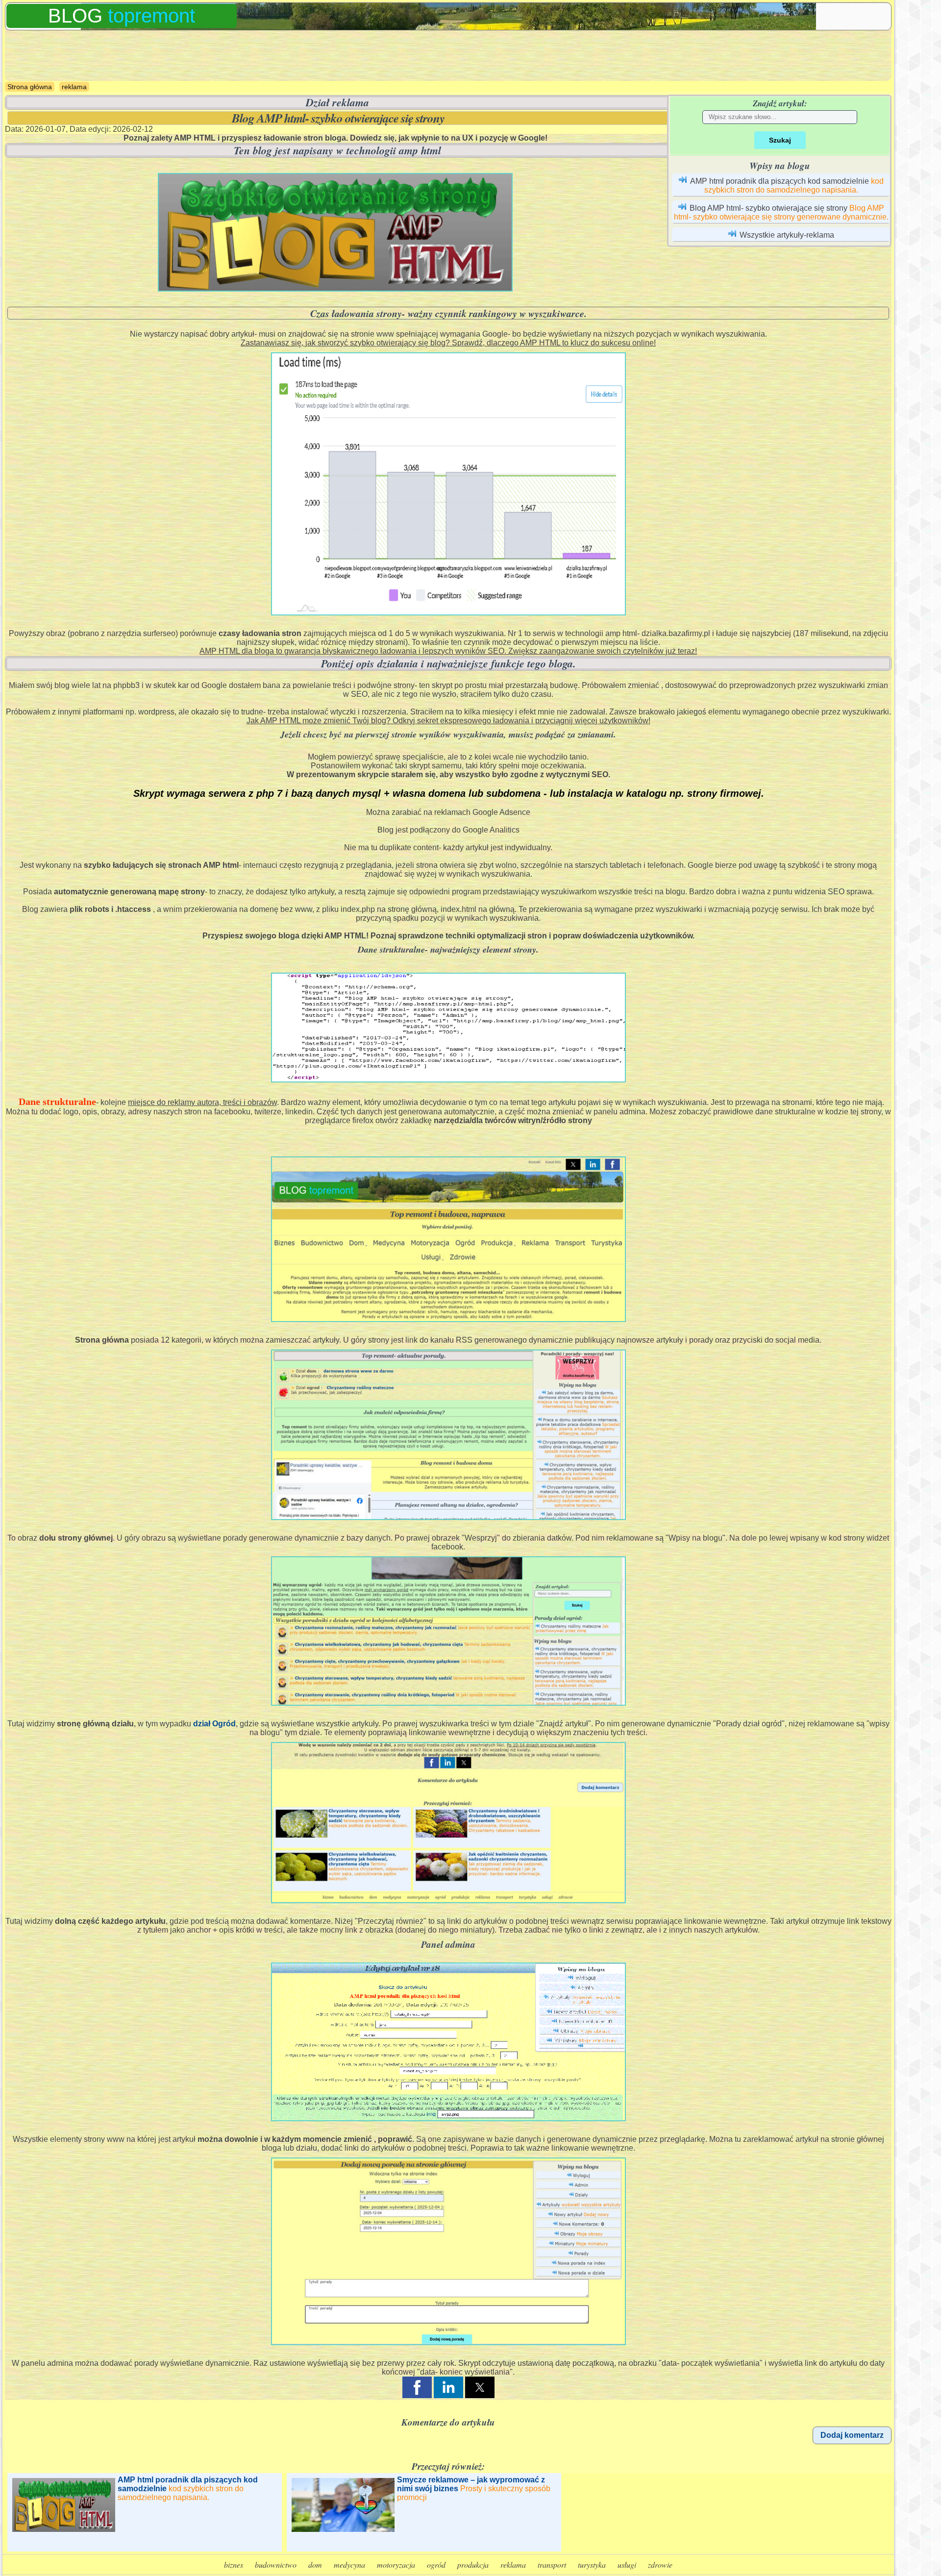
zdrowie (660, 2564)
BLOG (122, 16)
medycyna (349, 2564)
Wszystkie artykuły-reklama (787, 235)
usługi (627, 2564)
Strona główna (30, 87)
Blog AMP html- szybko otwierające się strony (768, 208)
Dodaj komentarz (852, 2435)
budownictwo (276, 2564)
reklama (74, 87)
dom (315, 2564)
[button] (417, 2387)
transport (552, 2564)
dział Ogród (214, 1724)
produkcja (473, 2564)
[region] (448, 56)
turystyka (592, 2564)
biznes (234, 2564)
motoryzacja (396, 2564)
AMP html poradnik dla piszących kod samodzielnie (780, 181)
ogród (436, 2564)
